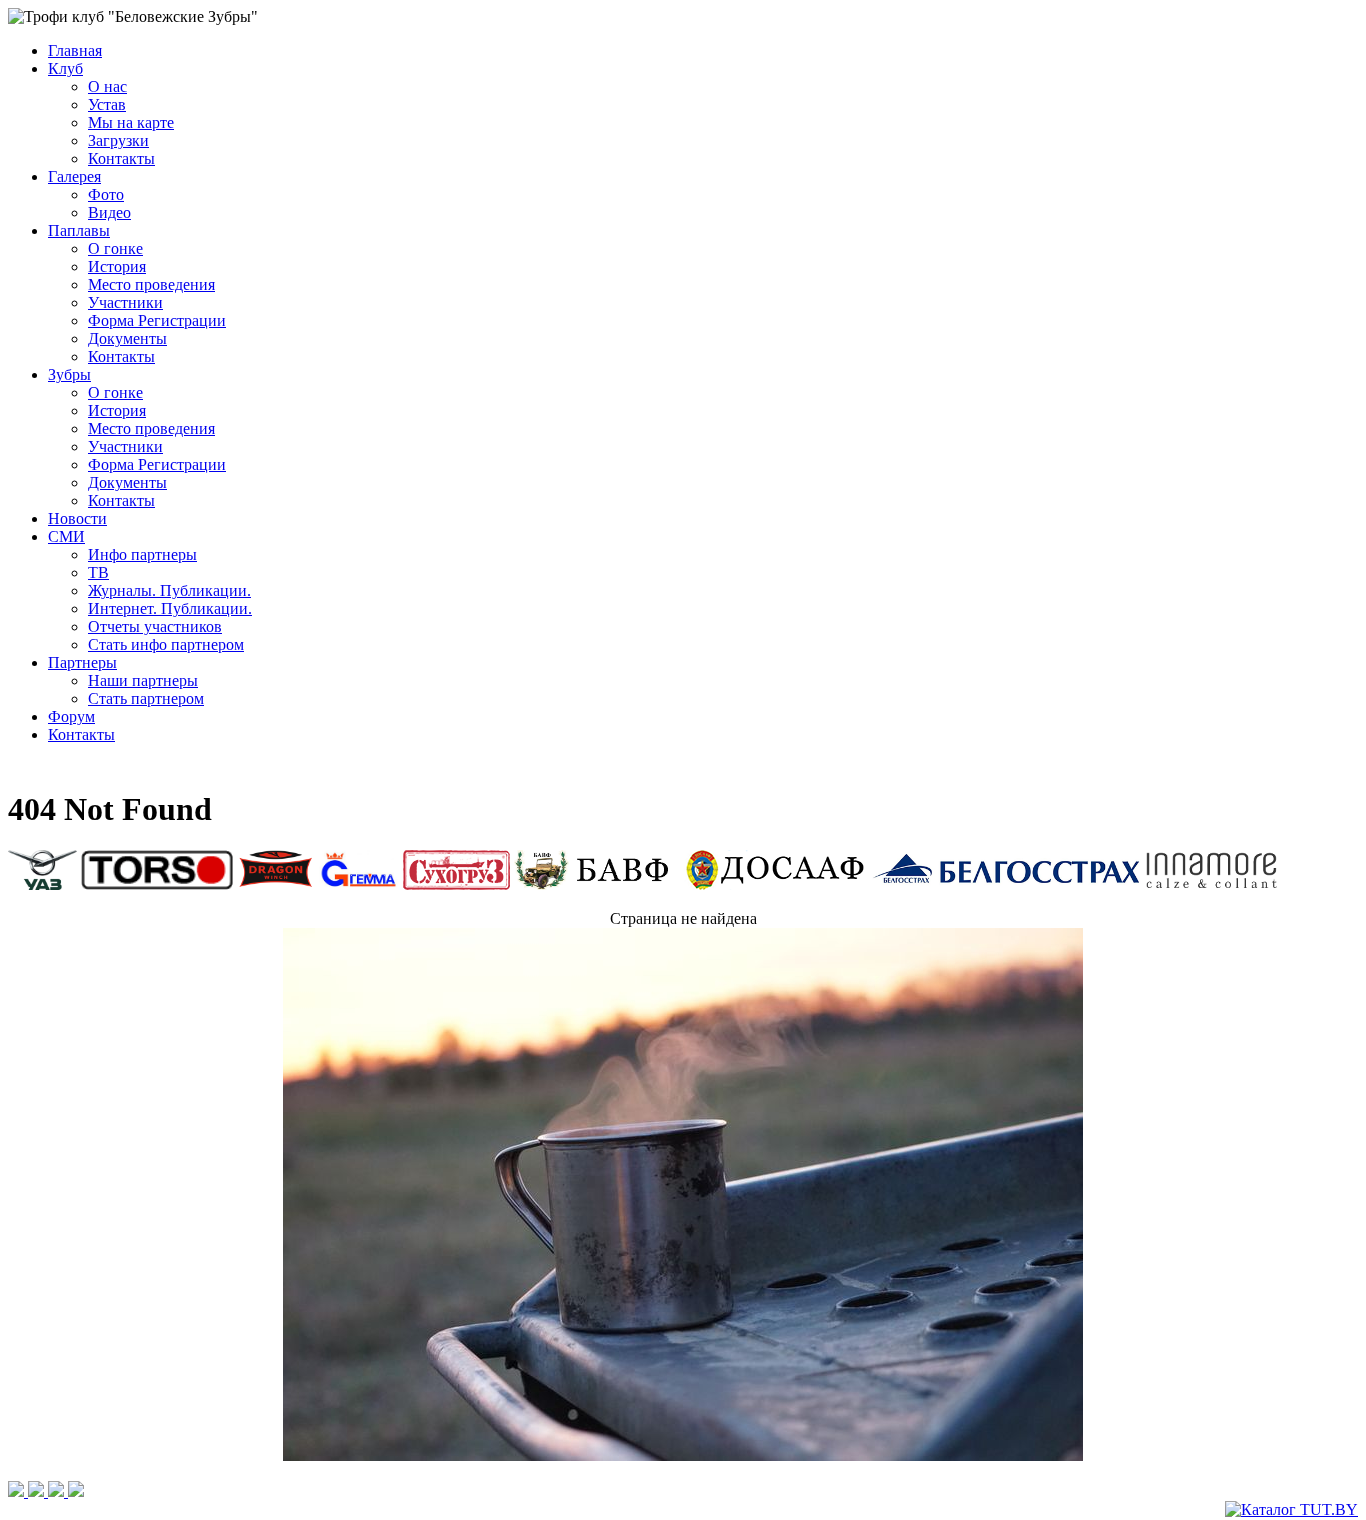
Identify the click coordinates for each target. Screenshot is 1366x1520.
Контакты (121, 158)
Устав (107, 104)
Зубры (69, 374)
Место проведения (151, 284)
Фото (106, 194)
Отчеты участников (155, 626)
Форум (71, 716)
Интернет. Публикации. (170, 608)
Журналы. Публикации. (169, 590)
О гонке (115, 248)
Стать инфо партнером (166, 644)
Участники (125, 302)
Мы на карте (131, 122)
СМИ (66, 536)
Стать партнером (146, 698)
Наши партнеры (143, 680)
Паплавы (79, 230)
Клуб (65, 68)
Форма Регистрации (157, 320)
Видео (109, 212)
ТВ (98, 572)
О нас (107, 86)
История (117, 266)
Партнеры (82, 662)
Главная (75, 50)
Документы (127, 338)
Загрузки (118, 140)
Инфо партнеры (142, 554)
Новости (77, 518)
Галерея (74, 176)
